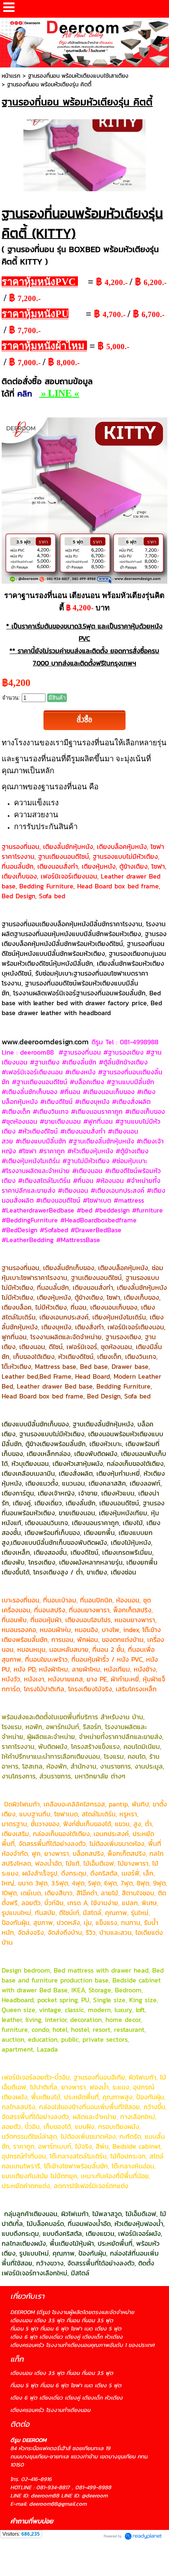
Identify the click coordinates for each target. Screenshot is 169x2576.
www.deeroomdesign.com (45, 1041)
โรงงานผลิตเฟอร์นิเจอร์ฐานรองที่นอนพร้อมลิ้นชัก (79, 993)
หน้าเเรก (11, 76)
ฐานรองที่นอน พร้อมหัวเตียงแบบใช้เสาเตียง (78, 76)
